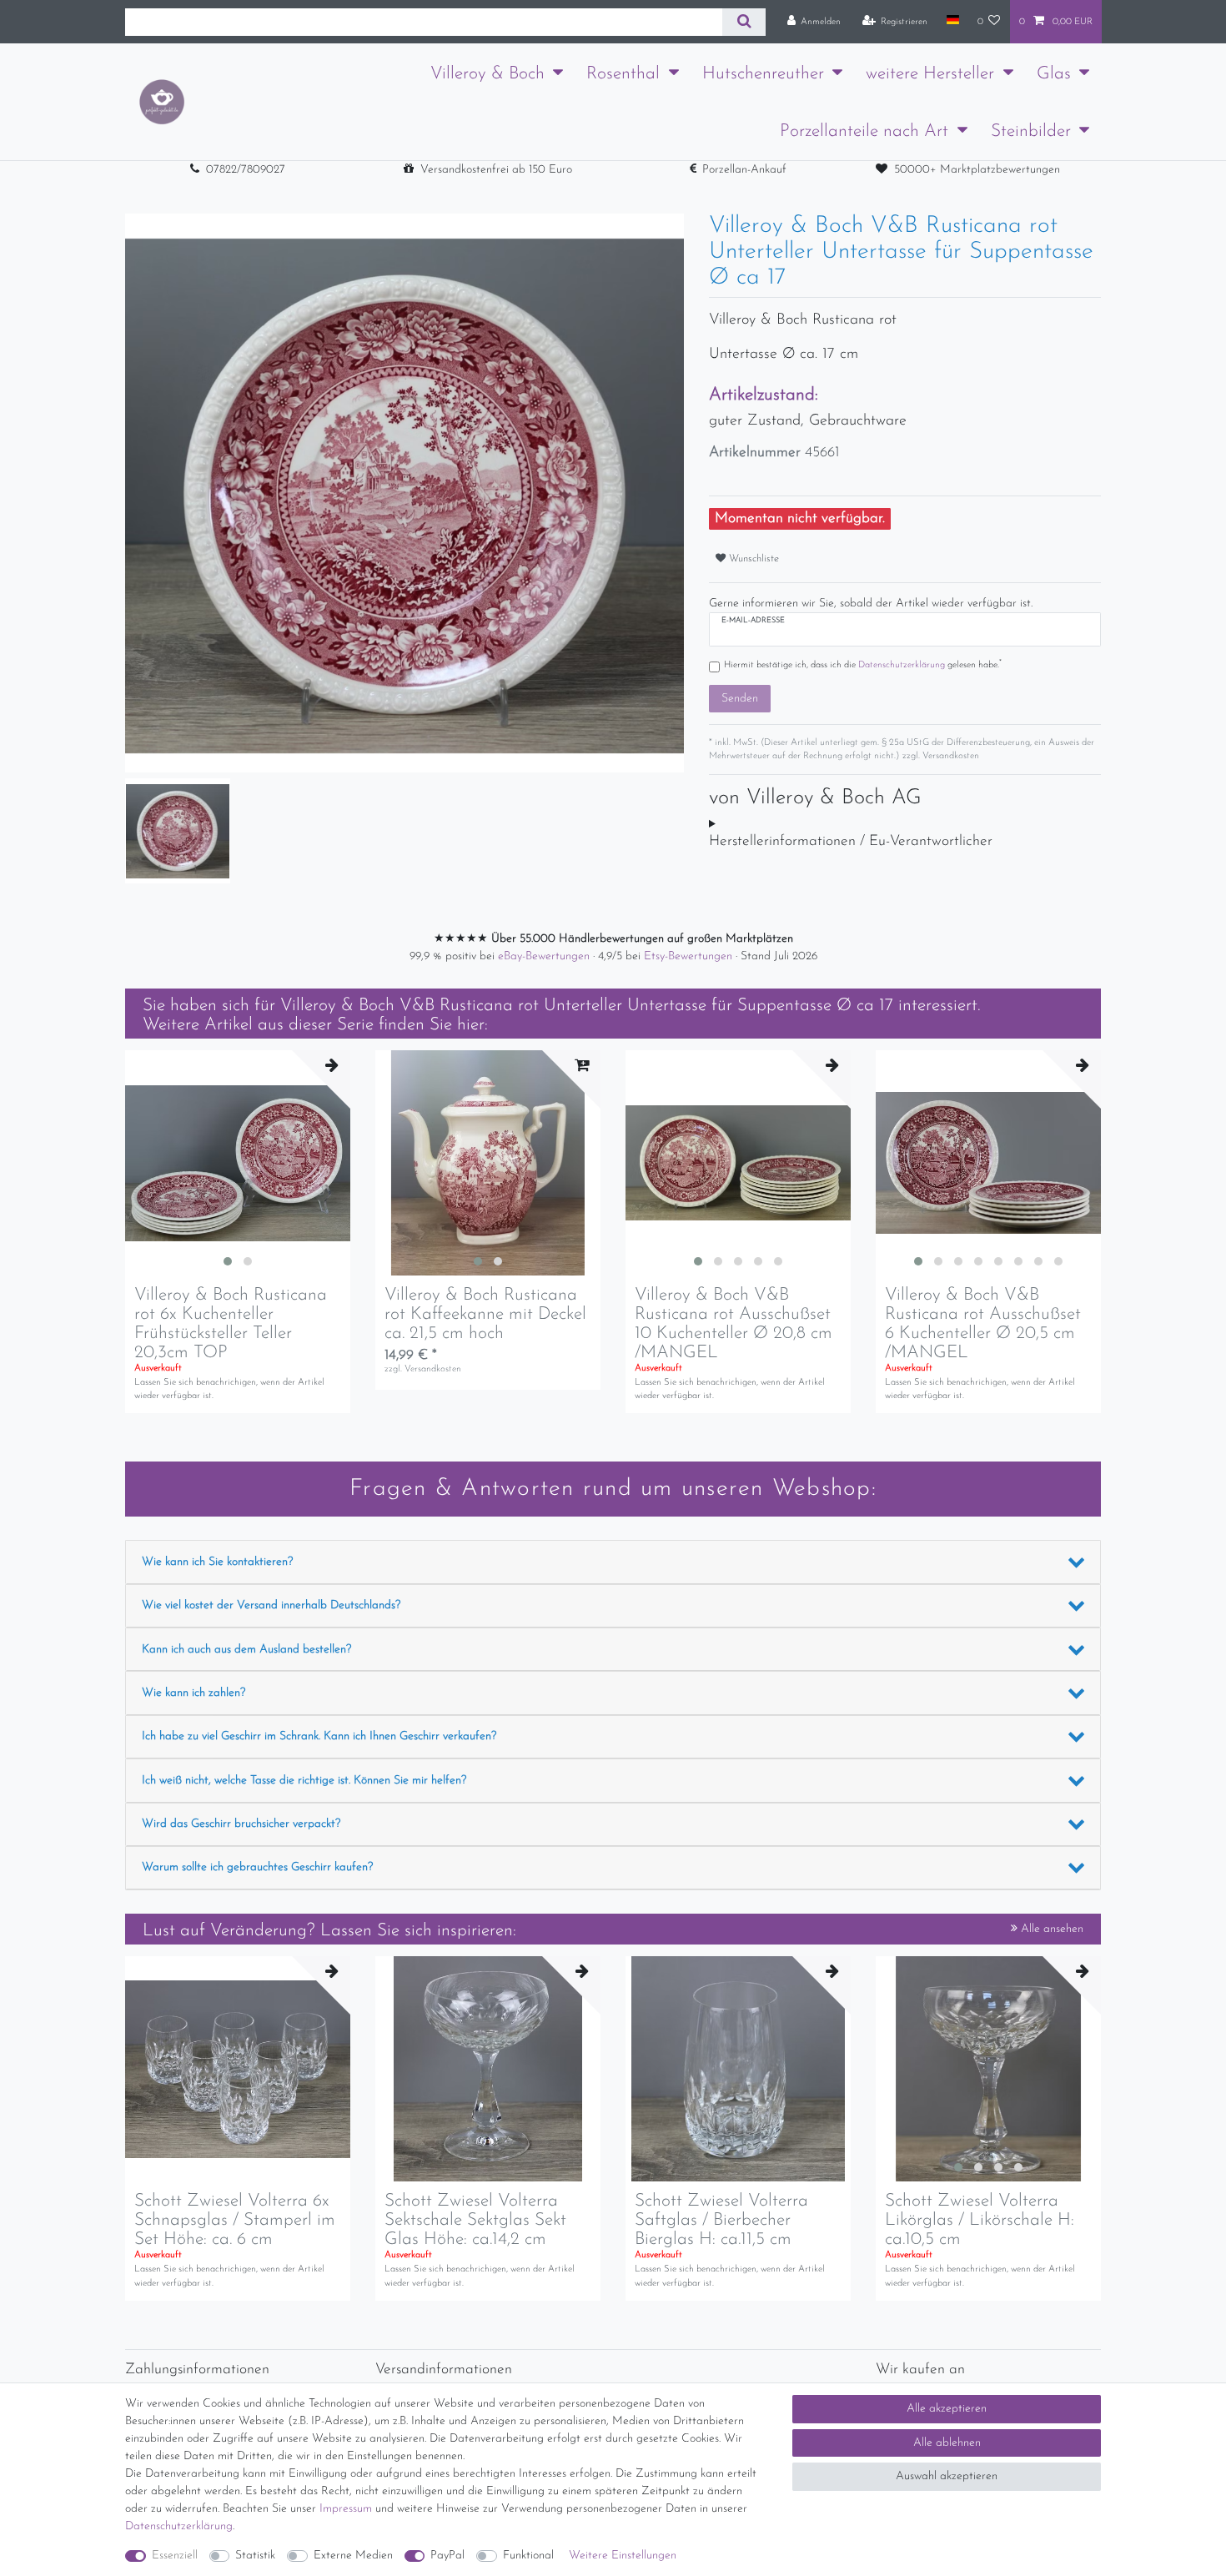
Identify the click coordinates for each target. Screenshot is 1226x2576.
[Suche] (744, 22)
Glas (1054, 74)
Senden (740, 699)
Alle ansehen (1050, 1929)
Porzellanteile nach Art (864, 131)
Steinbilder (1031, 131)
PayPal (447, 2556)
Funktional (528, 2556)
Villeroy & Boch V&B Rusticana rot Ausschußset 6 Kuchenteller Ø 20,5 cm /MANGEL (983, 1324)
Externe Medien (353, 2556)
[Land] (952, 21)
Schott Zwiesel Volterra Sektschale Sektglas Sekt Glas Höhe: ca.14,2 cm (475, 2220)
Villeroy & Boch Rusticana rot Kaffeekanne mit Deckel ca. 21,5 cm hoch (485, 1314)
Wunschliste (752, 559)
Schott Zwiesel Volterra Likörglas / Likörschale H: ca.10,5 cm (980, 2220)
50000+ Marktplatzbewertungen (977, 170)
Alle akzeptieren (947, 2409)
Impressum (346, 2509)
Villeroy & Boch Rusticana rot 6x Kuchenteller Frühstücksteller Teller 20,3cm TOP (231, 1324)
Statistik (255, 2556)
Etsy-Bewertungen (690, 956)
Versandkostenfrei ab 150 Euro (496, 170)
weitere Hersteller (930, 74)
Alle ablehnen (947, 2443)
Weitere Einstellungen (623, 2556)
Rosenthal (623, 74)
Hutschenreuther (763, 74)
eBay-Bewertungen (545, 956)
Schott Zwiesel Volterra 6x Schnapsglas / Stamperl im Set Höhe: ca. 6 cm (235, 2220)
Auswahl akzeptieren (947, 2476)
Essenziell (175, 2556)
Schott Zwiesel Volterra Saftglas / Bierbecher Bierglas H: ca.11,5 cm (721, 2220)
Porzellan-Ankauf (744, 170)
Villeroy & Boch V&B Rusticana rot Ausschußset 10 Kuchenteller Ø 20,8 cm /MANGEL (734, 1324)
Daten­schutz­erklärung (179, 2526)
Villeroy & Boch (487, 74)
